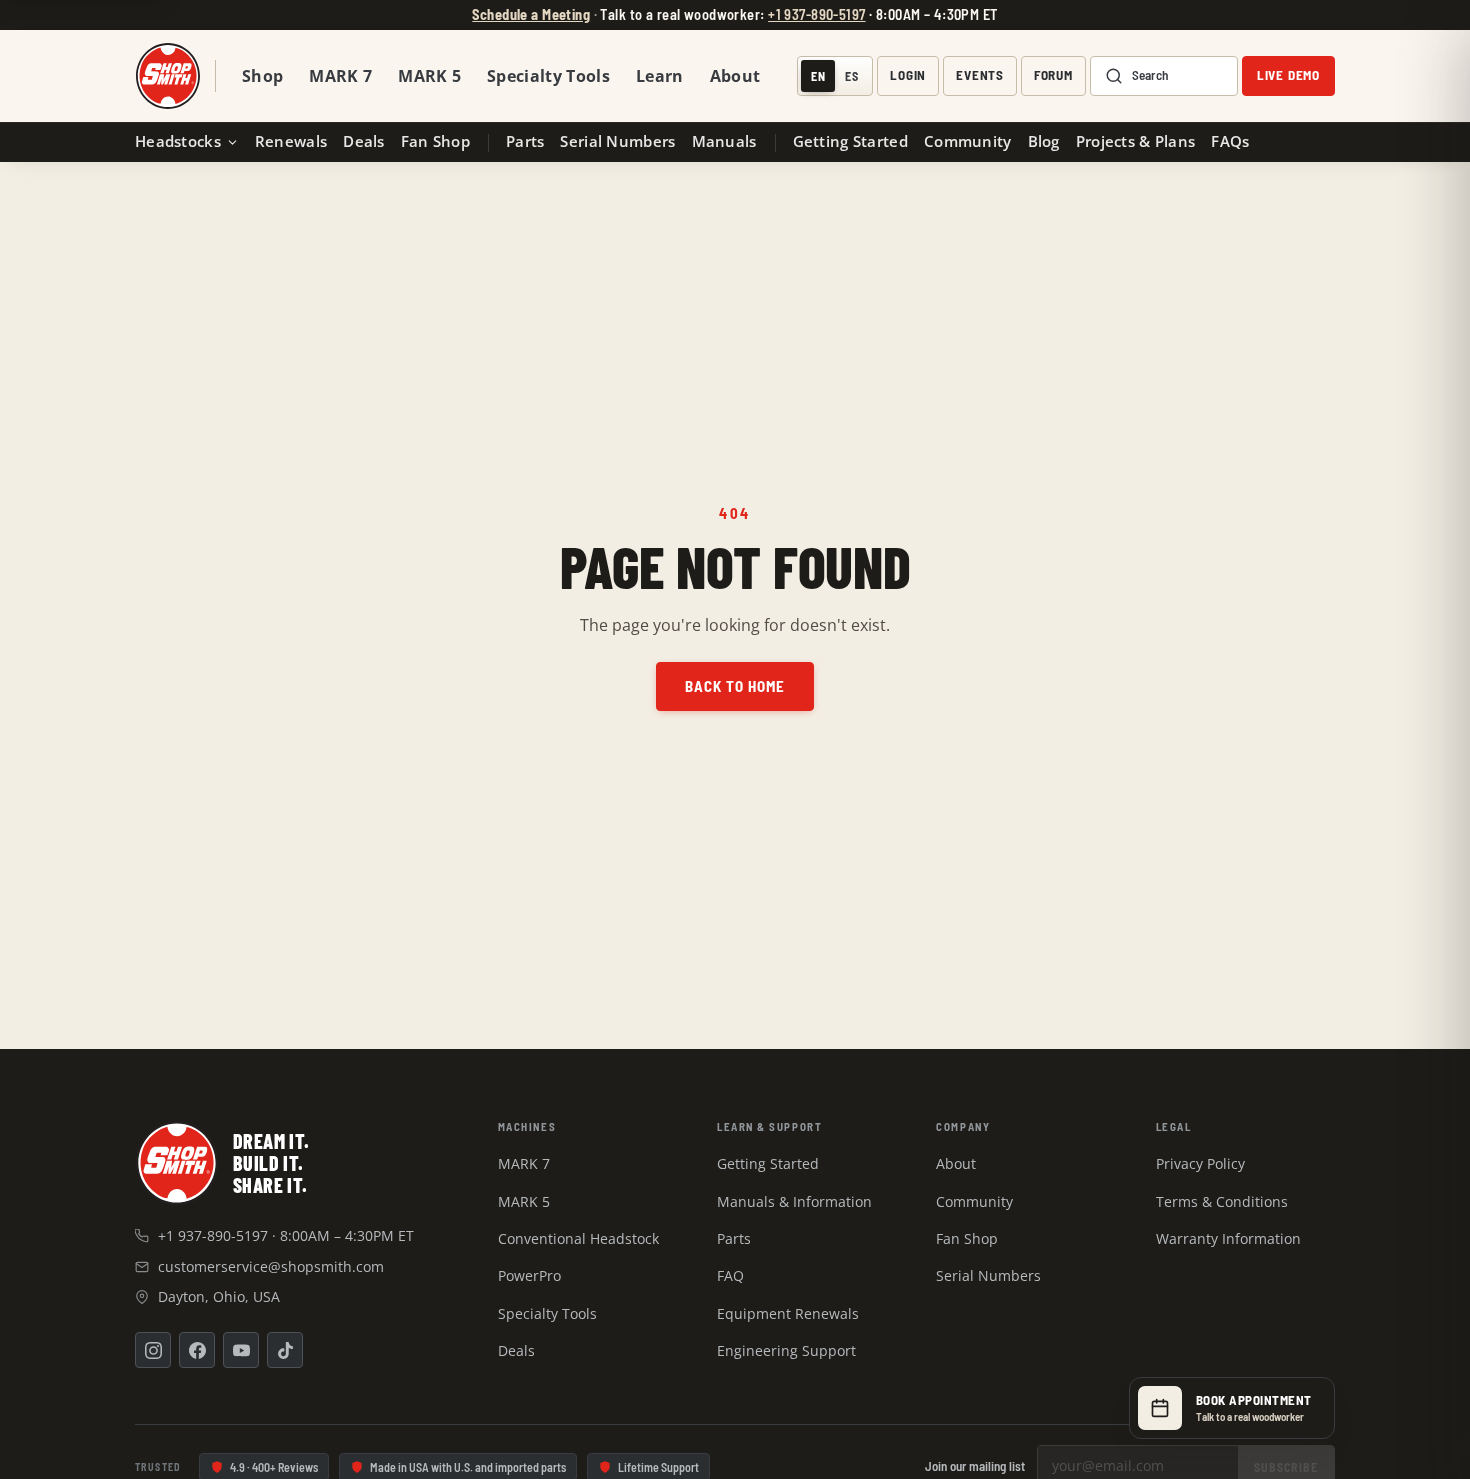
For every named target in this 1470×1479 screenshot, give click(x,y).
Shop (262, 76)
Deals (363, 141)
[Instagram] (153, 1350)
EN (818, 76)
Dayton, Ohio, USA (219, 1296)
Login (908, 76)
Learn (660, 76)
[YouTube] (241, 1350)
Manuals (724, 141)
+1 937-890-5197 (816, 14)
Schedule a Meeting (531, 14)
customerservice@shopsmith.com (271, 1266)
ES (852, 76)
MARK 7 (340, 76)
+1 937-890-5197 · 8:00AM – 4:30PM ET (286, 1235)
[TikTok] (285, 1350)
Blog (1044, 141)
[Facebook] (197, 1350)
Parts (525, 141)
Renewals (291, 141)
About (735, 76)
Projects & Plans (1136, 141)
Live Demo (1288, 76)
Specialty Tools (548, 76)
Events (980, 76)
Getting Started (850, 141)
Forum (1053, 76)
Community (968, 141)
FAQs (1230, 141)
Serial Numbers (617, 141)
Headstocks (178, 141)
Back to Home (735, 686)
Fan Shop (435, 141)
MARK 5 (429, 76)
